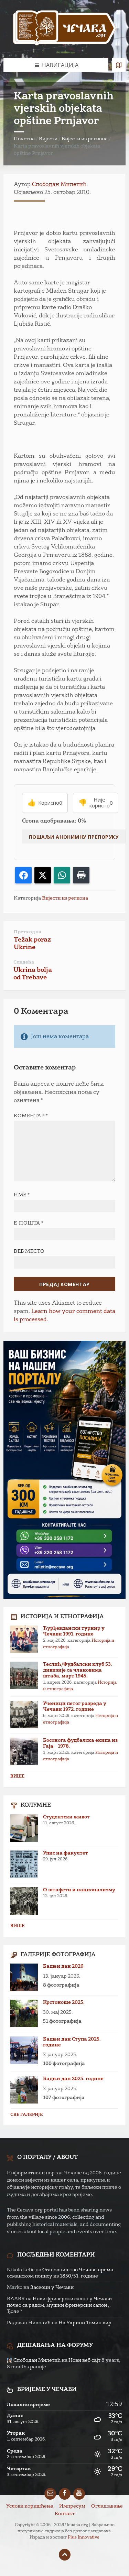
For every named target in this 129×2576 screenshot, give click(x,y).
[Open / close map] (119, 65)
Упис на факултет (66, 1853)
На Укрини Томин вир (85, 2323)
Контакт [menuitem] (65, 2514)
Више (17, 1776)
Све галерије (26, 2115)
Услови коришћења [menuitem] (30, 2506)
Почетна (24, 139)
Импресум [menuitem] (72, 2506)
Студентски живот (66, 1817)
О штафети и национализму (79, 1890)
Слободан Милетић (59, 185)
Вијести (48, 139)
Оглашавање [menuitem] (107, 2506)
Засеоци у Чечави (52, 2287)
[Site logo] (65, 29)
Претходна (28, 932)
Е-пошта (29, 1223)
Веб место (29, 1251)
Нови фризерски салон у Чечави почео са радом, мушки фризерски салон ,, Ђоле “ (59, 2305)
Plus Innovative (84, 2537)
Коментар (31, 1116)
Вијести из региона (85, 139)
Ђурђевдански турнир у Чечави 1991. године (74, 1631)
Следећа (24, 962)
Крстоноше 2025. (64, 2002)
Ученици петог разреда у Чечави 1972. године (75, 1707)
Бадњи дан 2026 (63, 1966)
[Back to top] (65, 2555)
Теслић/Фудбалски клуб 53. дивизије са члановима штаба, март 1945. (78, 1670)
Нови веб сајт (84, 2360)
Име (22, 1195)
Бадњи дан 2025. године (73, 2079)
